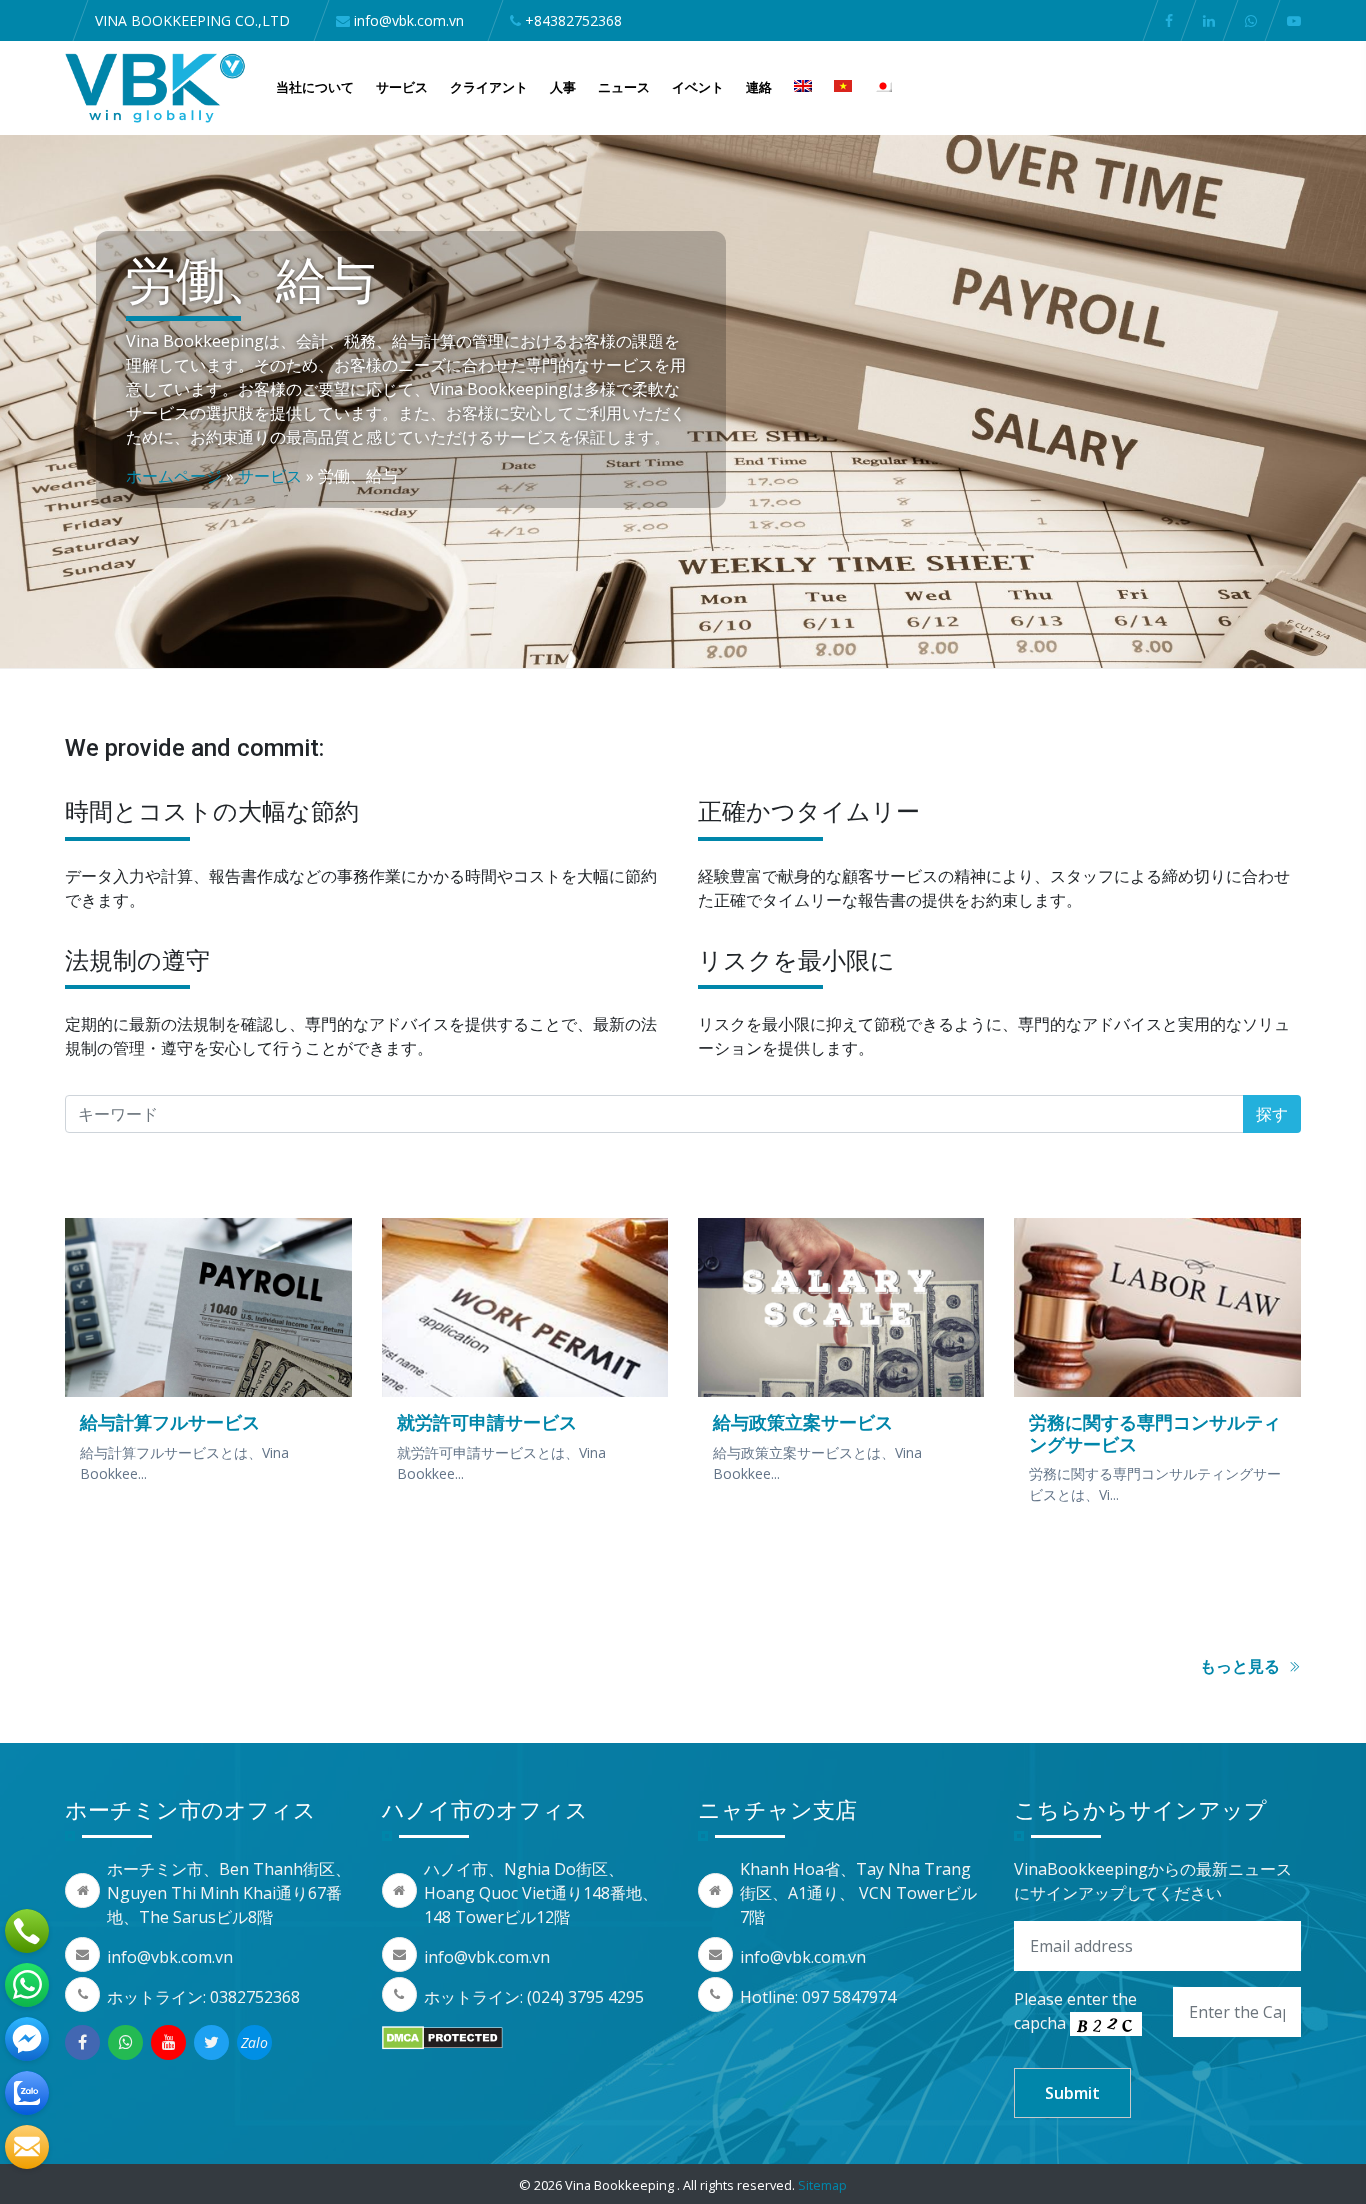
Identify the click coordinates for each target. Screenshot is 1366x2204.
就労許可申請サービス (487, 1422)
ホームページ (174, 476)
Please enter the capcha (1075, 2011)
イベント (698, 87)
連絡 (759, 87)
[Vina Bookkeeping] (155, 86)
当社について (315, 87)
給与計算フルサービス (170, 1422)
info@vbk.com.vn (170, 1957)
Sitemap (822, 2185)
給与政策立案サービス (803, 1422)
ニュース (624, 87)
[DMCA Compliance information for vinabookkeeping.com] (442, 2037)
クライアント (489, 87)
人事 (563, 87)
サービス (402, 87)
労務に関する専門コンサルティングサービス (1155, 1433)
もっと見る (1242, 1666)
